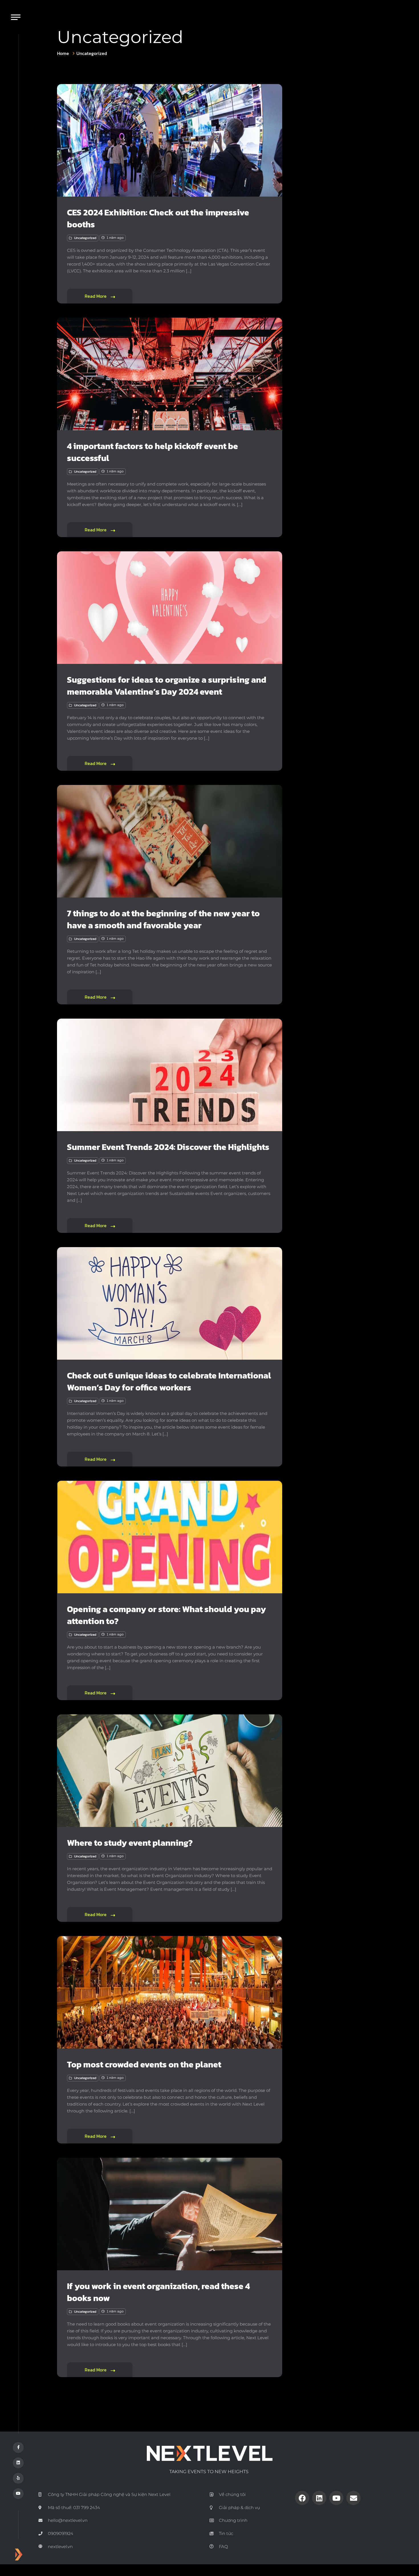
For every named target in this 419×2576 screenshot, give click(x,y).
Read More (96, 296)
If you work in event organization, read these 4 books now (158, 2292)
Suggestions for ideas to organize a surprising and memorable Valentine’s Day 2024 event (167, 686)
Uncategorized (92, 53)
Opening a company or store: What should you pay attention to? (166, 1615)
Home (63, 53)
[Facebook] (302, 2498)
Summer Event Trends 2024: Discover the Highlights (168, 1147)
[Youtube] (336, 2498)
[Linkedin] (319, 2498)
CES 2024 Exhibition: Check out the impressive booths (158, 218)
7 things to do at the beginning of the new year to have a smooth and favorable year (163, 919)
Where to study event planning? (130, 1843)
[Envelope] (353, 2498)
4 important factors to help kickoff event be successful (152, 452)
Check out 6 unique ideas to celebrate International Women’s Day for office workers (169, 1381)
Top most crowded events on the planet (144, 2064)
